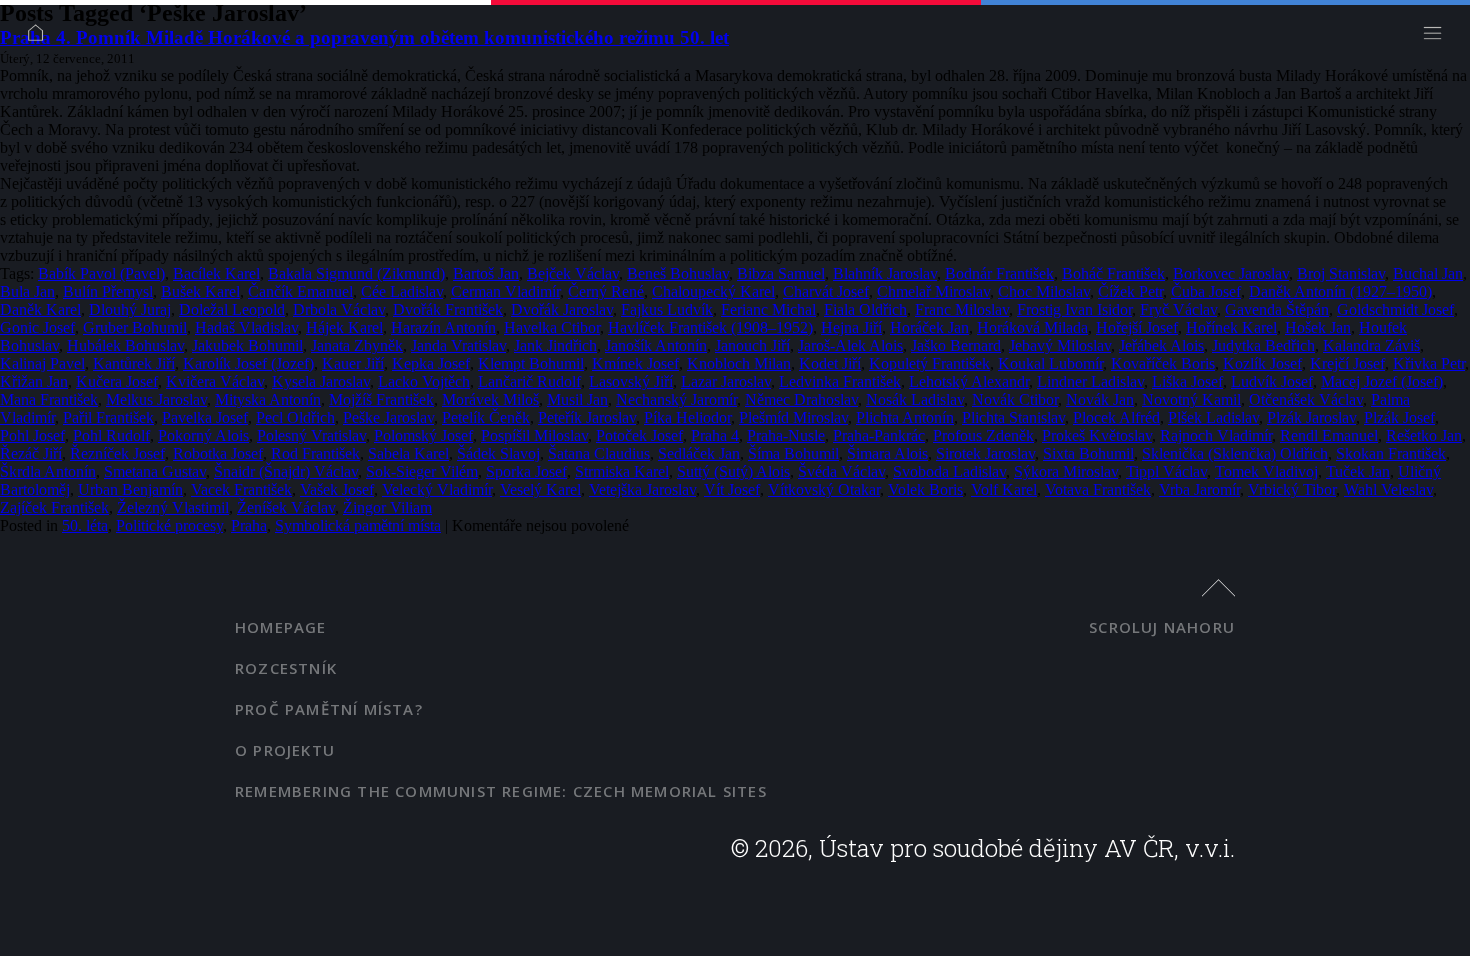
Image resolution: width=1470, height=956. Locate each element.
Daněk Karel (40, 309)
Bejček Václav (573, 273)
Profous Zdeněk (983, 435)
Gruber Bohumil (135, 327)
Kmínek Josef (635, 363)
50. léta (85, 525)
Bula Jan (27, 291)
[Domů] (40, 37)
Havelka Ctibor (552, 327)
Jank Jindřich (555, 345)
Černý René (606, 291)
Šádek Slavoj (498, 453)
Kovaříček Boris (1163, 363)
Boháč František (1113, 273)
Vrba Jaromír (1199, 489)
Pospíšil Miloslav (534, 435)
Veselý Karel (540, 489)
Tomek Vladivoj (1266, 471)
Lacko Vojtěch (424, 381)
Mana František (49, 399)
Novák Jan (1100, 399)
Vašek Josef (337, 489)
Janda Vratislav (458, 345)
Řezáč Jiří (31, 453)
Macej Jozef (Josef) (1382, 381)
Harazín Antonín (443, 327)
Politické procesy (169, 525)
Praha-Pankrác (879, 435)
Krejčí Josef (1347, 363)
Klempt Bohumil (531, 363)
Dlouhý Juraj (130, 309)
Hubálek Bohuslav (125, 345)
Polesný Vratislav (311, 435)
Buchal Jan (1428, 273)
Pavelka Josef (205, 417)
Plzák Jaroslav (1311, 417)
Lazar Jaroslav (726, 381)
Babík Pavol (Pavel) (101, 273)
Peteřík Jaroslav (587, 417)
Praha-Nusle (786, 435)
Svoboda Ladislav (949, 471)
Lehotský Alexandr (969, 381)
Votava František (1098, 489)
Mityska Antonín (268, 399)
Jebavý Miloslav (1060, 345)
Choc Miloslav (1044, 291)
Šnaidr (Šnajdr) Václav (286, 471)
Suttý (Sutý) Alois (733, 471)
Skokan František (1391, 453)
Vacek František (241, 489)
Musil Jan (577, 399)
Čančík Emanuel (300, 291)
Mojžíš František (381, 399)
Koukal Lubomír (1050, 363)
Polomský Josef (423, 435)
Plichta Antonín (905, 417)
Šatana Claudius (599, 453)
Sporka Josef (526, 471)
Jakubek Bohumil (247, 345)
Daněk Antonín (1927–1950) (1340, 291)
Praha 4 (715, 435)
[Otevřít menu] (1437, 37)
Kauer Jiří (353, 363)
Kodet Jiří (830, 363)
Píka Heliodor (687, 417)
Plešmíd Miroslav (793, 417)
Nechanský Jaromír (676, 399)
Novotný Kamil (1191, 399)
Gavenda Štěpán (1277, 309)
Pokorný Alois (203, 435)
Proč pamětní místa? (329, 709)
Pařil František (108, 417)
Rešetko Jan (1424, 435)
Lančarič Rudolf (529, 381)
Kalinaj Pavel (42, 363)
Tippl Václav (1166, 471)
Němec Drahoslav (801, 399)
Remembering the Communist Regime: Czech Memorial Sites (501, 791)
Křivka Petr (1429, 363)
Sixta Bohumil (1088, 453)
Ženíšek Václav (286, 507)
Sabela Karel (408, 453)
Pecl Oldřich (295, 417)
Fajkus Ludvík (667, 309)
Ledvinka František (840, 381)
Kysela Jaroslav (321, 381)
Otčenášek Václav (1306, 399)
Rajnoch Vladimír (1216, 435)
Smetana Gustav (155, 471)
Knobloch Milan (739, 363)
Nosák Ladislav (915, 399)
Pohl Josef (32, 435)
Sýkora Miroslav (1066, 471)
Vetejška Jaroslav (642, 489)
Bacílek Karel (216, 273)
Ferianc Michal (768, 309)
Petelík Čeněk (486, 417)
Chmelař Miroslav (933, 291)
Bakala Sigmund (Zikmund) (356, 273)
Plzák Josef (1399, 417)
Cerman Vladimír (505, 291)
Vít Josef (732, 489)
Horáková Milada (1032, 327)
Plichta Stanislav (1013, 417)
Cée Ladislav (402, 291)
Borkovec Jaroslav (1231, 273)
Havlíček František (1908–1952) (710, 327)
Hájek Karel (344, 327)
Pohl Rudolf (111, 435)
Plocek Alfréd (1116, 417)
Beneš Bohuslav (678, 273)
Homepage (281, 627)
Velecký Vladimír (437, 489)
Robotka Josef (218, 453)
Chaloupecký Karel (713, 291)
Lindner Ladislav (1090, 381)
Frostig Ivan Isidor (1074, 309)
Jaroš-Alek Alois (850, 345)
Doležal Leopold (232, 309)
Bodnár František (999, 273)
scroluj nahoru (1162, 627)
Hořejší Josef (1137, 327)
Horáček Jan (929, 327)
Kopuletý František (929, 363)
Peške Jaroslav (388, 417)
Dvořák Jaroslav (562, 309)
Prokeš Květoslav (1097, 435)
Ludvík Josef (1272, 381)
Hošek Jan (1318, 327)
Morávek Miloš (490, 399)
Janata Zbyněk (357, 345)
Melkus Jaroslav (156, 399)
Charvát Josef (826, 291)
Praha (249, 525)
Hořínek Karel (1231, 327)
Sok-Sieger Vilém (422, 471)
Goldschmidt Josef (1395, 309)
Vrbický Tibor (1292, 489)
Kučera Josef (117, 381)
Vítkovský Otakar (824, 489)
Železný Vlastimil (173, 507)
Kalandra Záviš (1371, 345)
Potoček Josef (639, 435)
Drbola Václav (339, 309)
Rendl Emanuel (1329, 435)
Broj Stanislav (1341, 273)
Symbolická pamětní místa (358, 525)
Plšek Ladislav (1213, 417)
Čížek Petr (1130, 291)
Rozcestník (286, 668)
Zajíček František (54, 507)
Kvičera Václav (215, 381)
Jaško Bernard (956, 345)
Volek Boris (925, 489)
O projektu (285, 750)
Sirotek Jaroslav (985, 453)
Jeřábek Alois (1161, 345)
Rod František (315, 453)
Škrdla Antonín (48, 471)
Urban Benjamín (130, 489)
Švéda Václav (841, 471)
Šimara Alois (887, 453)
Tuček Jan (1358, 471)
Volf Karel (1004, 489)
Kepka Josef (431, 363)
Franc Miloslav (962, 309)
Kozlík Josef (1262, 363)
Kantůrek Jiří (134, 363)
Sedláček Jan (699, 453)
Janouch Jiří (752, 345)
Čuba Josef (1206, 291)
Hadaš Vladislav (246, 327)
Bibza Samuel (781, 273)
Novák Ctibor (1015, 399)
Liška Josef (1187, 381)
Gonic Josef (37, 327)
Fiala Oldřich (865, 309)
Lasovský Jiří (631, 381)
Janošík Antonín (656, 345)
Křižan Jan (34, 381)
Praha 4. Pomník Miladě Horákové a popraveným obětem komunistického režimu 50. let (364, 37)
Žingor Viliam (387, 507)
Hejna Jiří (851, 327)
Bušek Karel (200, 291)
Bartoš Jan (486, 273)
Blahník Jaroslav (885, 273)
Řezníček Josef (117, 453)
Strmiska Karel (622, 471)
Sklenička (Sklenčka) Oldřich (1235, 453)
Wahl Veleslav (1388, 489)
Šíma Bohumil (793, 453)
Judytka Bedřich (1263, 345)
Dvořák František (448, 309)
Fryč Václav (1178, 309)
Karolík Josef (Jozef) (248, 363)
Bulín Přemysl (108, 291)
